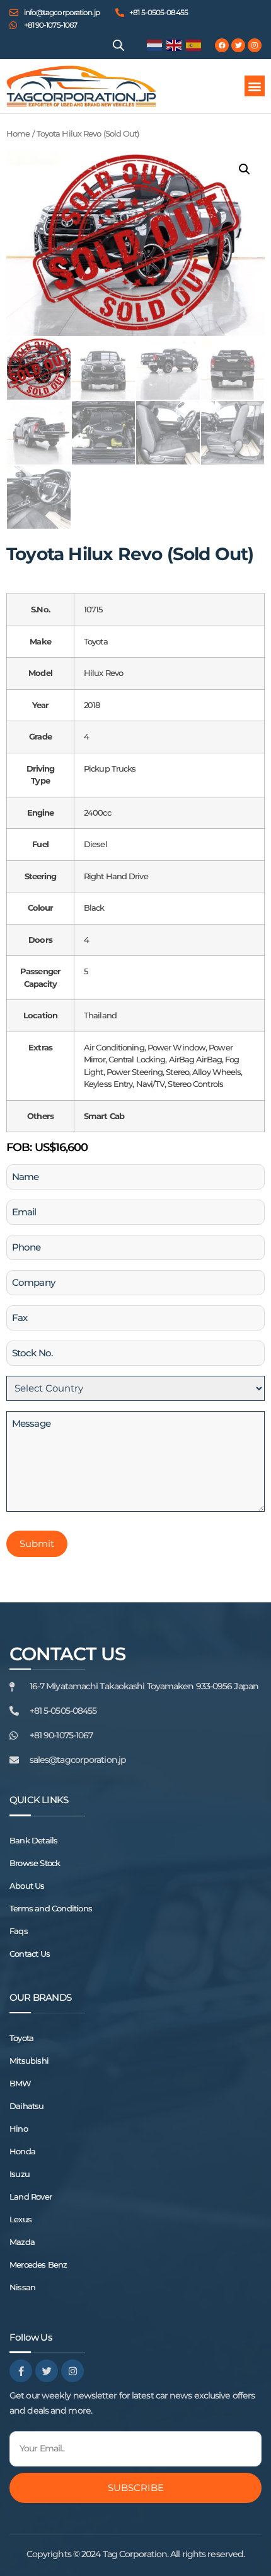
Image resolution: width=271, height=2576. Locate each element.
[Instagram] (255, 45)
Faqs (19, 1931)
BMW (20, 2083)
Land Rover (31, 2196)
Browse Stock (35, 1863)
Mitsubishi (29, 2061)
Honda (22, 2151)
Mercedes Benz (38, 2264)
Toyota (21, 2038)
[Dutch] (155, 45)
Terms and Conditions (51, 1908)
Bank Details (33, 1840)
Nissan (22, 2287)
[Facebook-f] (21, 2371)
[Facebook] (222, 45)
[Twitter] (238, 45)
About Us (27, 1886)
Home (18, 134)
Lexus (20, 2219)
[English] (175, 45)
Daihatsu (27, 2106)
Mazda (22, 2242)
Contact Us (30, 1954)
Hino (19, 2129)
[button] (255, 86)
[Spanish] (194, 45)
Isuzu (20, 2174)
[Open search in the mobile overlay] (118, 45)
